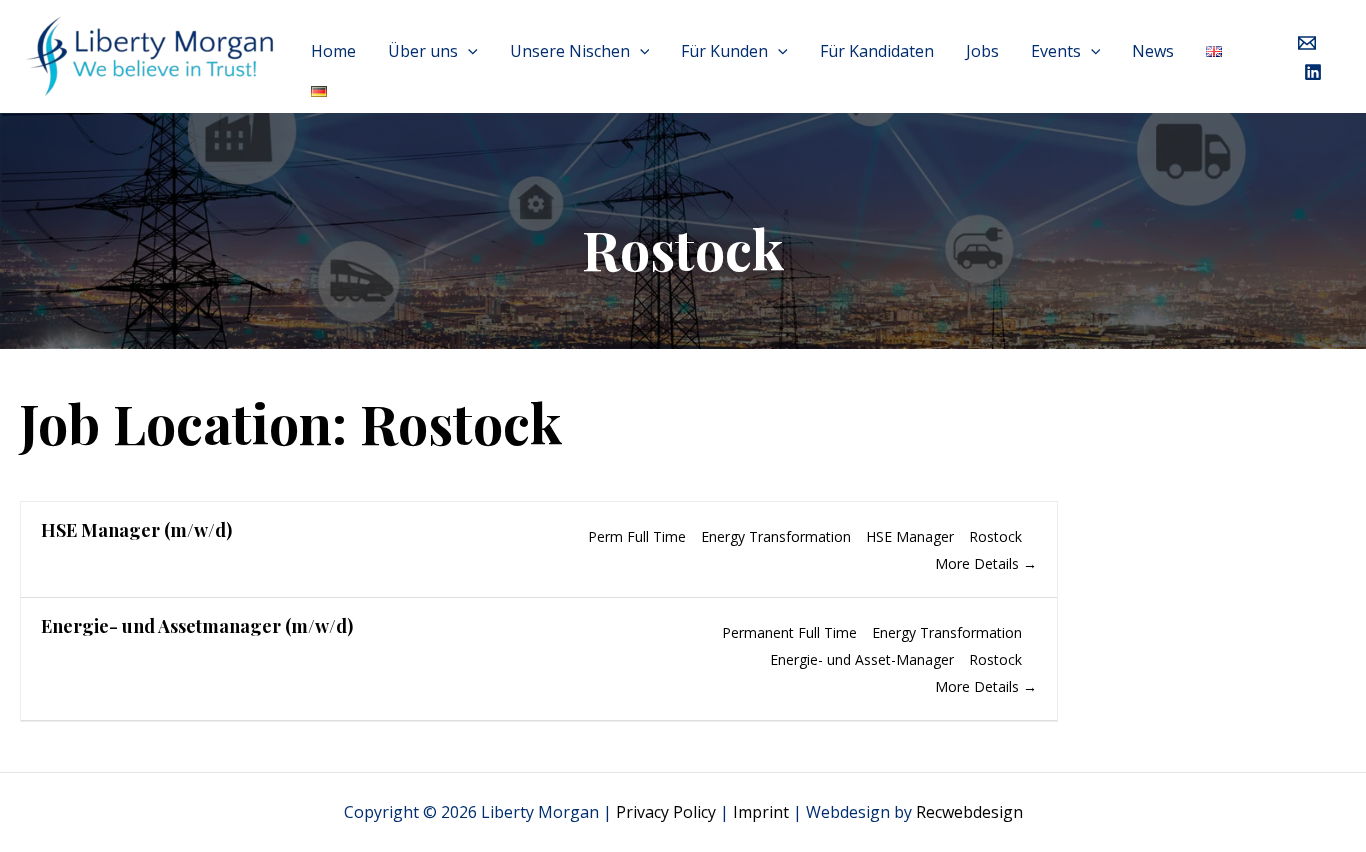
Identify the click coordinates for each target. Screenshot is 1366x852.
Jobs (982, 51)
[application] (468, 51)
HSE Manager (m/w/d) (136, 530)
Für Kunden (724, 51)
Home (333, 51)
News (1153, 51)
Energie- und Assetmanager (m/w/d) (197, 626)
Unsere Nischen (570, 51)
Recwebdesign (969, 812)
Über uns (423, 51)
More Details (979, 563)
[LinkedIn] (1313, 72)
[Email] (1307, 43)
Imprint (761, 812)
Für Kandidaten (877, 51)
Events (1056, 51)
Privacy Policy (666, 812)
